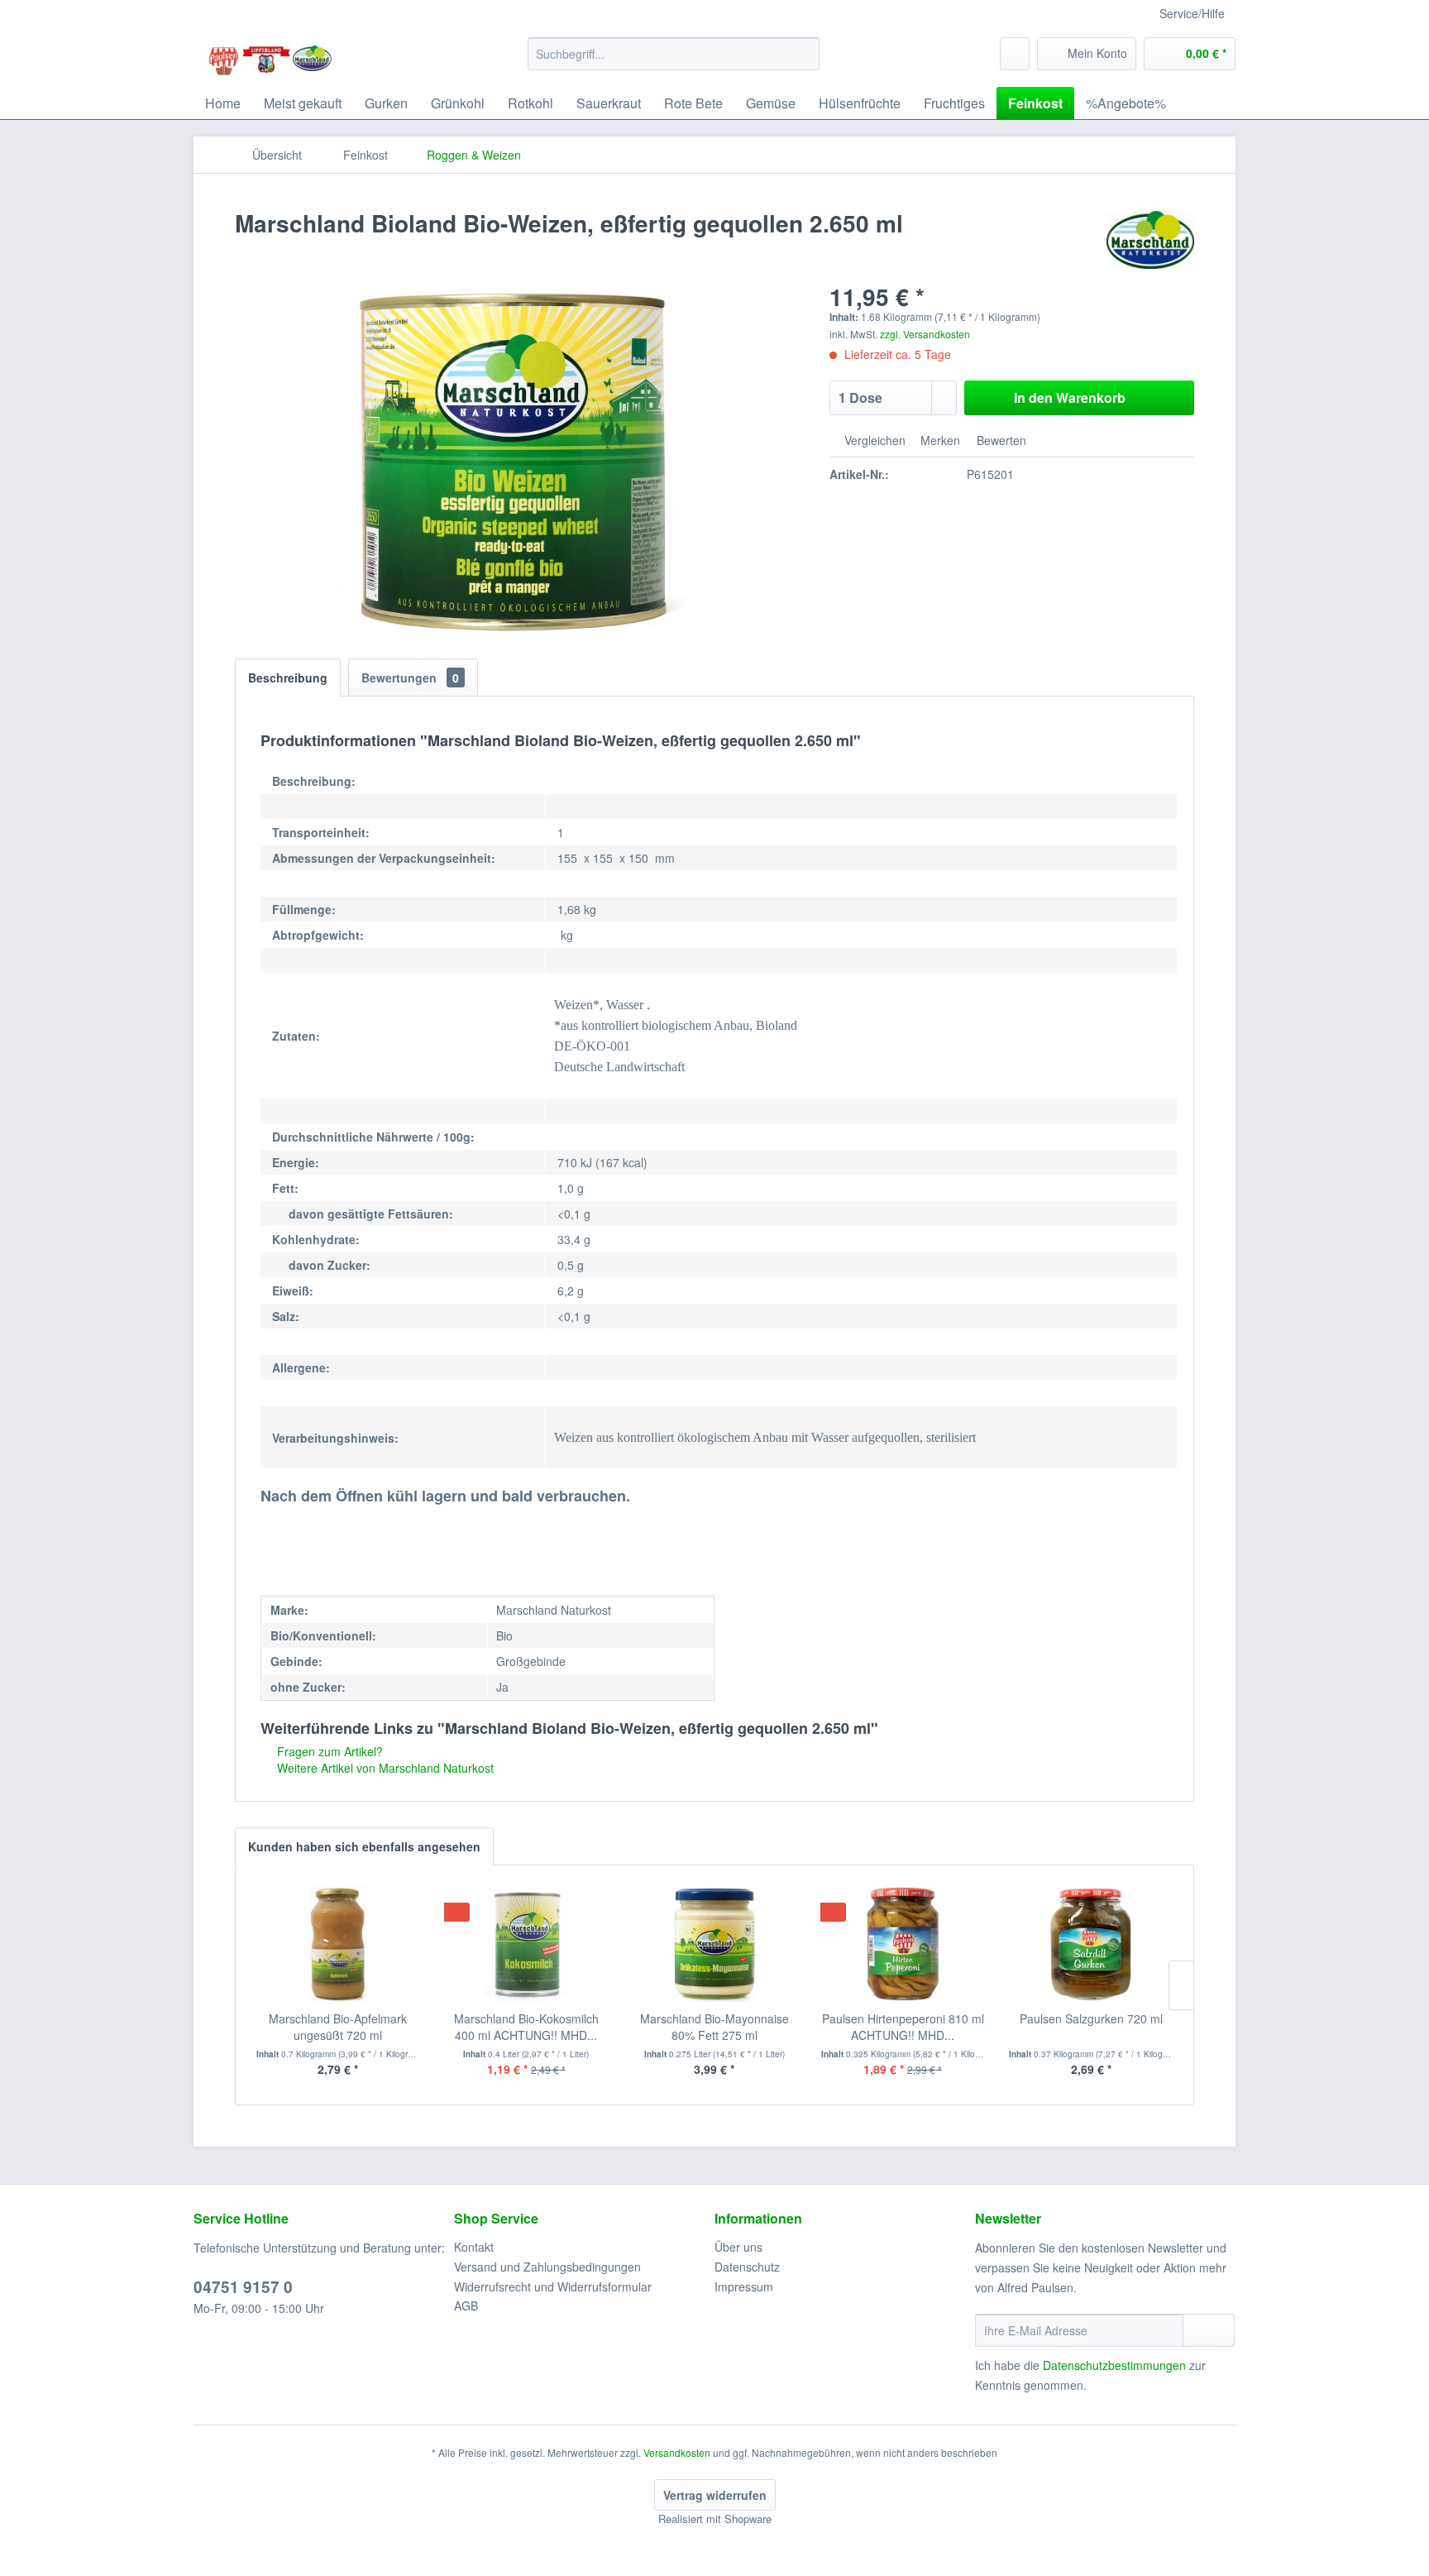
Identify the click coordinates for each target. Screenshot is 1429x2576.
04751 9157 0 (243, 2287)
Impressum (744, 2286)
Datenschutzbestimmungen (1114, 2365)
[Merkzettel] (1015, 54)
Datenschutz (747, 2267)
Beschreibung (288, 678)
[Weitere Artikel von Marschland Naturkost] (1150, 240)
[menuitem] (674, 54)
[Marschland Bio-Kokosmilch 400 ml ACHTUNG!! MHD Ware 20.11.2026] (527, 1944)
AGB (466, 2305)
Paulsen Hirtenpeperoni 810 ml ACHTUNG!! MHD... (903, 2027)
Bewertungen (410, 678)
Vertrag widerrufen (715, 2495)
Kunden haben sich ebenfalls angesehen (364, 1846)
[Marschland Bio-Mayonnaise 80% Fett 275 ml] (714, 1944)
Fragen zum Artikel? (328, 1751)
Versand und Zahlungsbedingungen (547, 2267)
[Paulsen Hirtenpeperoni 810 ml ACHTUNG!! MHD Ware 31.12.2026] (903, 1944)
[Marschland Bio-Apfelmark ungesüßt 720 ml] (338, 1944)
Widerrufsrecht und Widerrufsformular (553, 2286)
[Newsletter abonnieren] (1209, 2330)
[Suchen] (804, 54)
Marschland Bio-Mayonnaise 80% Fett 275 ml (714, 2027)
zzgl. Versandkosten (925, 334)
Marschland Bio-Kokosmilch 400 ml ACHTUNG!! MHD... (526, 2027)
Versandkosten (677, 2452)
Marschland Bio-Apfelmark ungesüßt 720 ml (338, 2027)
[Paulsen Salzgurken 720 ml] (1091, 1944)
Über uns (738, 2247)
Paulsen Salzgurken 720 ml (1091, 2018)
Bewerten (1000, 440)
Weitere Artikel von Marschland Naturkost (384, 1768)
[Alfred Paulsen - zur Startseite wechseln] (270, 58)
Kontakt (474, 2247)
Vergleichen (873, 440)
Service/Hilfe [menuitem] (1192, 13)
